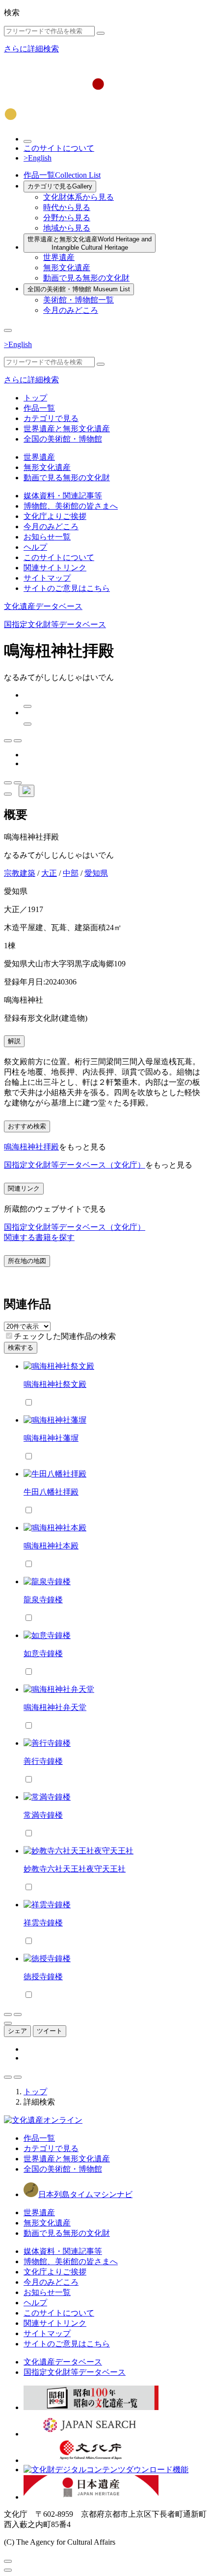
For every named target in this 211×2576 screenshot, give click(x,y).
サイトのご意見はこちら (67, 588)
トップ (35, 398)
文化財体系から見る (79, 197)
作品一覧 (62, 175)
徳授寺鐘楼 (43, 1977)
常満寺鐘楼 (43, 1815)
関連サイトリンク (55, 568)
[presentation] (9, 1336)
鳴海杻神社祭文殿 (55, 1384)
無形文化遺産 (67, 268)
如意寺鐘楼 (43, 1653)
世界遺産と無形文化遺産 (90, 243)
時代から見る (67, 207)
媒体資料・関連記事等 (63, 496)
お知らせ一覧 (47, 537)
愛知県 (96, 873)
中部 (71, 873)
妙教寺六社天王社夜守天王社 (75, 1869)
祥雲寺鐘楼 (43, 1923)
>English (38, 158)
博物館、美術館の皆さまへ (71, 506)
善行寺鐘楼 (43, 1761)
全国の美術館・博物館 (79, 289)
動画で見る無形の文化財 (86, 278)
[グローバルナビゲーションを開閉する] (8, 330)
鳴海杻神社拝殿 (31, 1147)
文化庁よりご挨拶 (55, 516)
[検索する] (101, 33)
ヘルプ (35, 547)
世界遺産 (59, 257)
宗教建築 (20, 873)
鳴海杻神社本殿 (51, 1546)
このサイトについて (59, 148)
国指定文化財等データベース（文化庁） (75, 1165)
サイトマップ (47, 578)
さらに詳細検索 (31, 49)
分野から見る (67, 218)
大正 (49, 873)
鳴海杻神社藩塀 (51, 1438)
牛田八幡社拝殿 (51, 1492)
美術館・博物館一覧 (79, 300)
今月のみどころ (71, 310)
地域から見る (67, 228)
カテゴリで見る (60, 186)
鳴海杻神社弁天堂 (55, 1707)
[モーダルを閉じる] (8, 2561)
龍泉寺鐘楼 (43, 1600)
